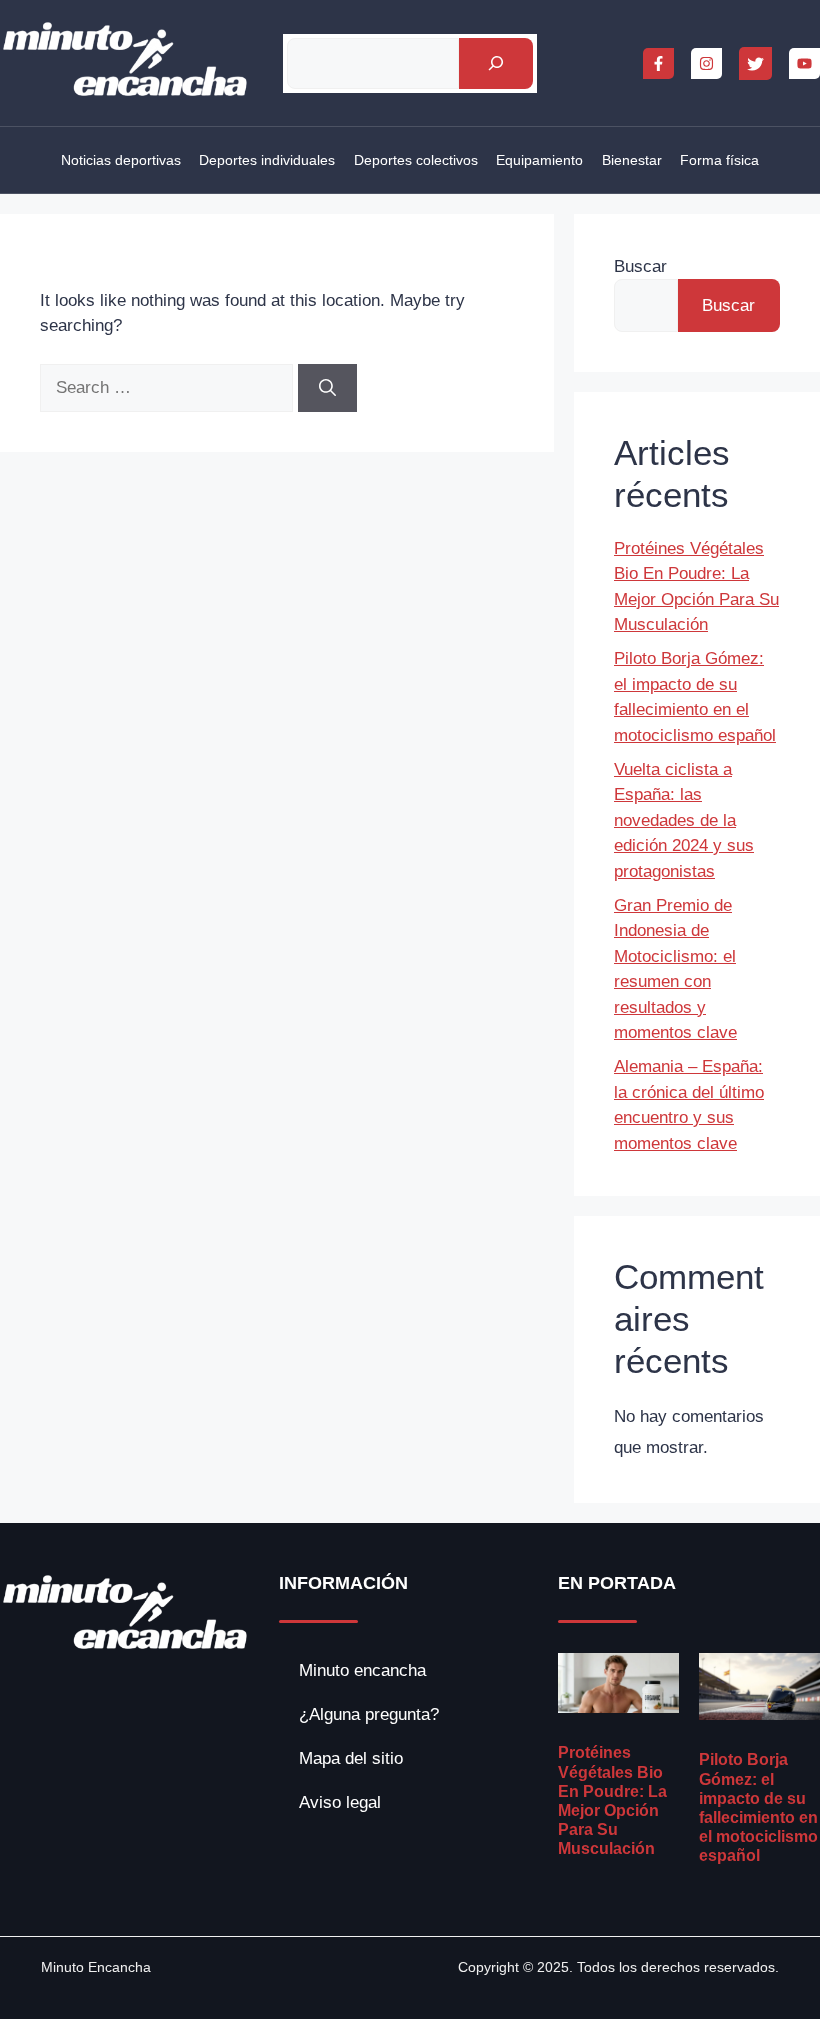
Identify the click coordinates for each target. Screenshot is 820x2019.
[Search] (327, 388)
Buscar (640, 266)
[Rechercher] (495, 63)
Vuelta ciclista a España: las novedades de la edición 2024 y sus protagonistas (684, 820)
